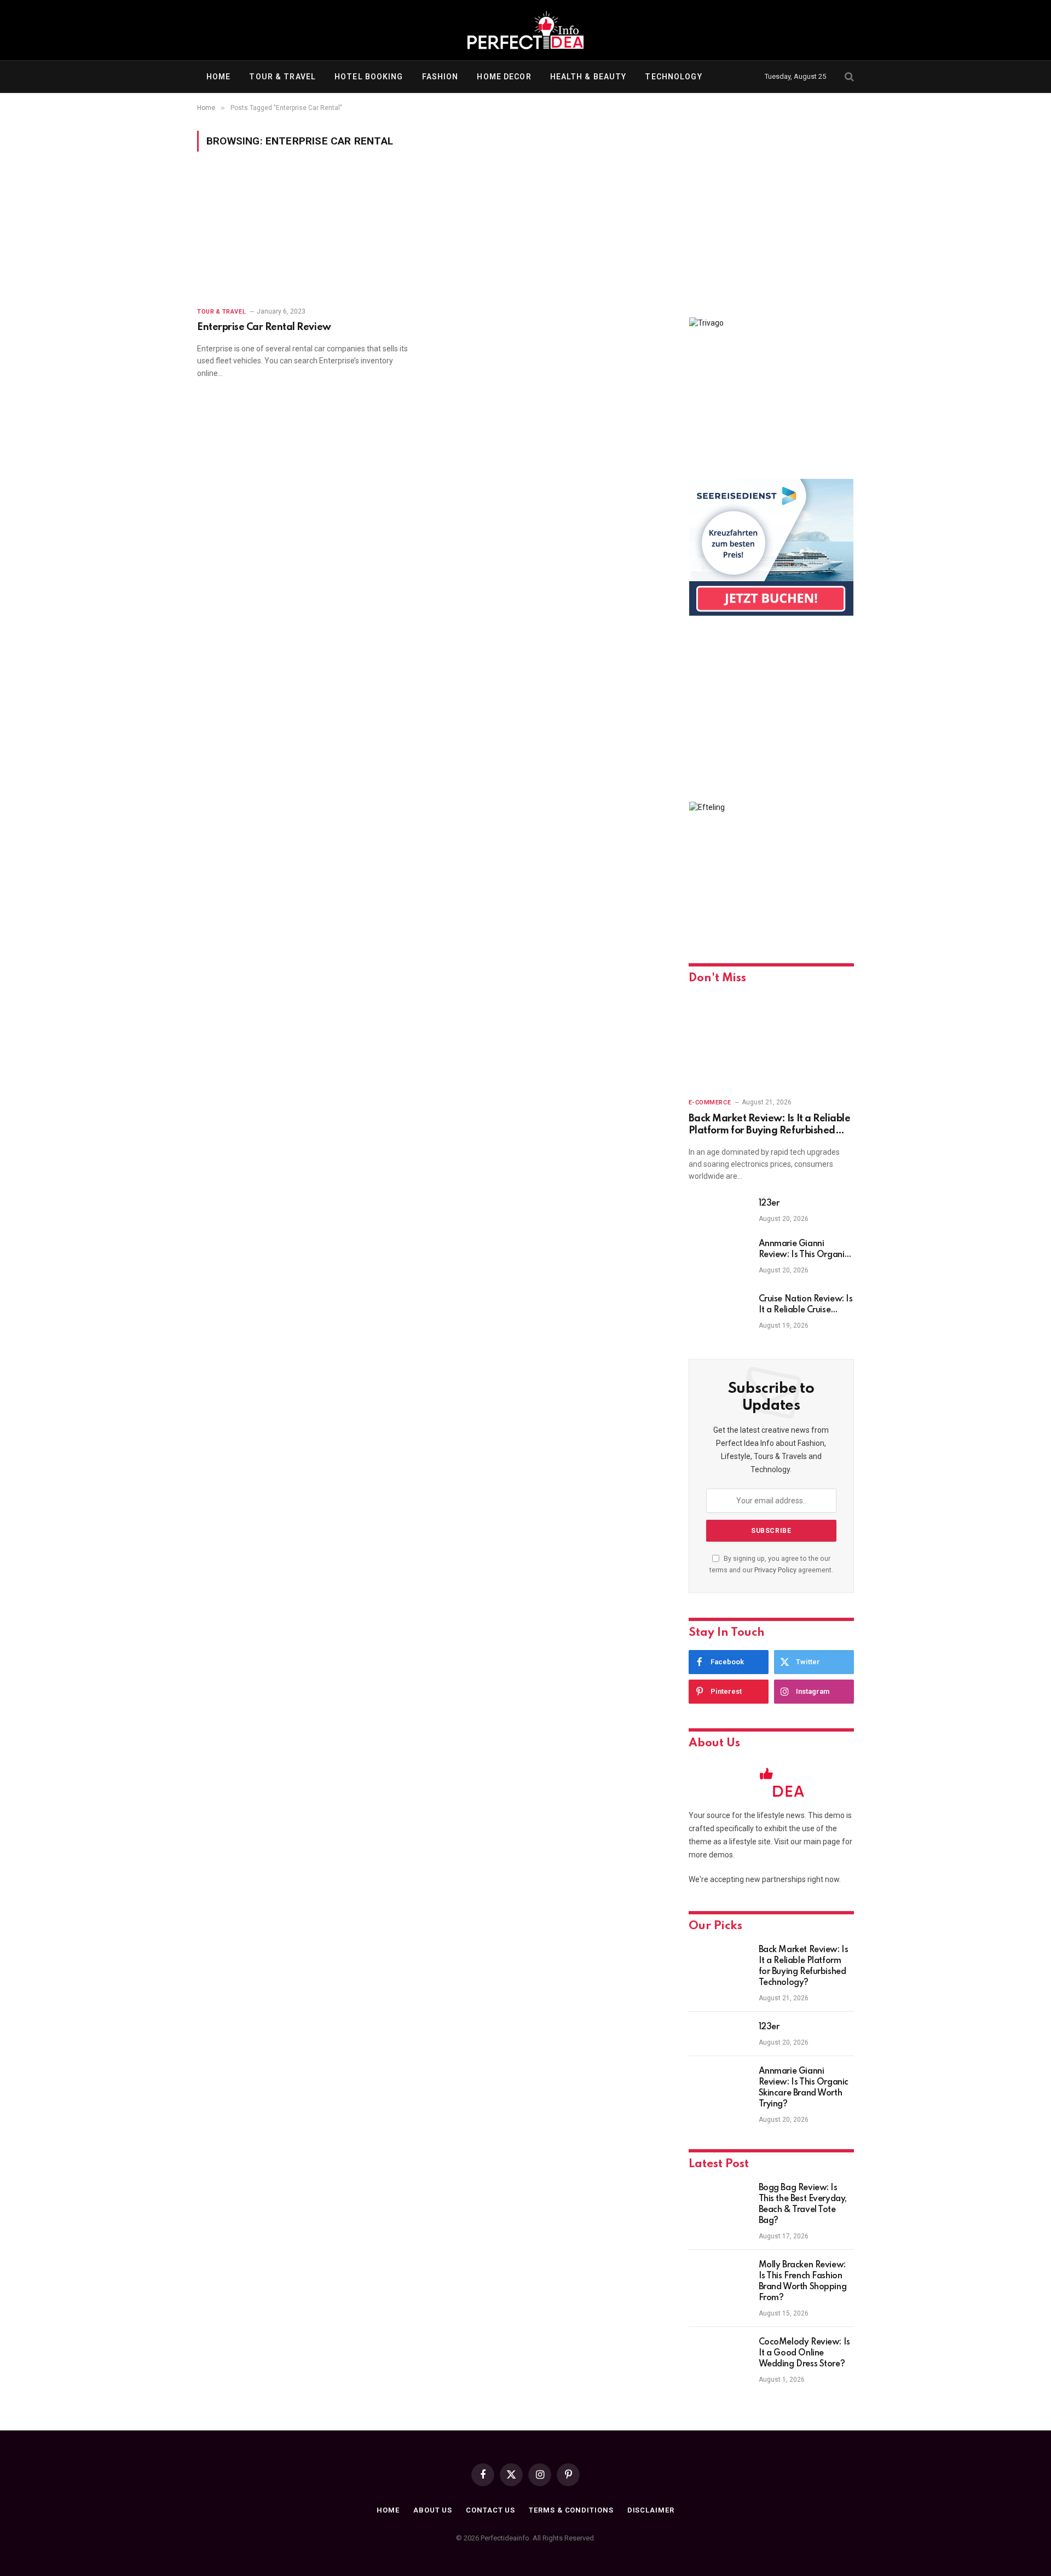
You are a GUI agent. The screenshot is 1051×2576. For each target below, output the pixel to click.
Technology (673, 77)
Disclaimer (651, 2510)
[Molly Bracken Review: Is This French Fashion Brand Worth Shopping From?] (719, 2279)
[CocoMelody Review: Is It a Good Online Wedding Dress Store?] (719, 2357)
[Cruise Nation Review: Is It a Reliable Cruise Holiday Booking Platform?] (719, 1313)
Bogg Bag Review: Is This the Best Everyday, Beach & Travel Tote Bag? (803, 2204)
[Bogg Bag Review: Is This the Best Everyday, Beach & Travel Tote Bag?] (719, 2202)
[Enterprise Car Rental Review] (307, 236)
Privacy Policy (775, 1570)
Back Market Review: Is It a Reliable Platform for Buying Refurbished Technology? (770, 1125)
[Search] (848, 77)
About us (433, 2510)
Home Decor (504, 77)
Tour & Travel (282, 77)
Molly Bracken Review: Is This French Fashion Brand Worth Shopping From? (803, 2282)
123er (769, 1203)
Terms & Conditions (571, 2510)
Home (218, 77)
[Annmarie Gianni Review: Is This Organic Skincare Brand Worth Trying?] (719, 1258)
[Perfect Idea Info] (525, 30)
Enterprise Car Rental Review (264, 327)
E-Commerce (710, 1102)
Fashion (440, 77)
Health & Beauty (588, 77)
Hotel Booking (369, 77)
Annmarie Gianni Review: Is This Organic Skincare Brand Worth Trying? (804, 1250)
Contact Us (490, 2510)
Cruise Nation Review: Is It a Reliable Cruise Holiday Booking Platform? (806, 1305)
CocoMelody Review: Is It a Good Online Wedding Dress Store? (804, 2353)
